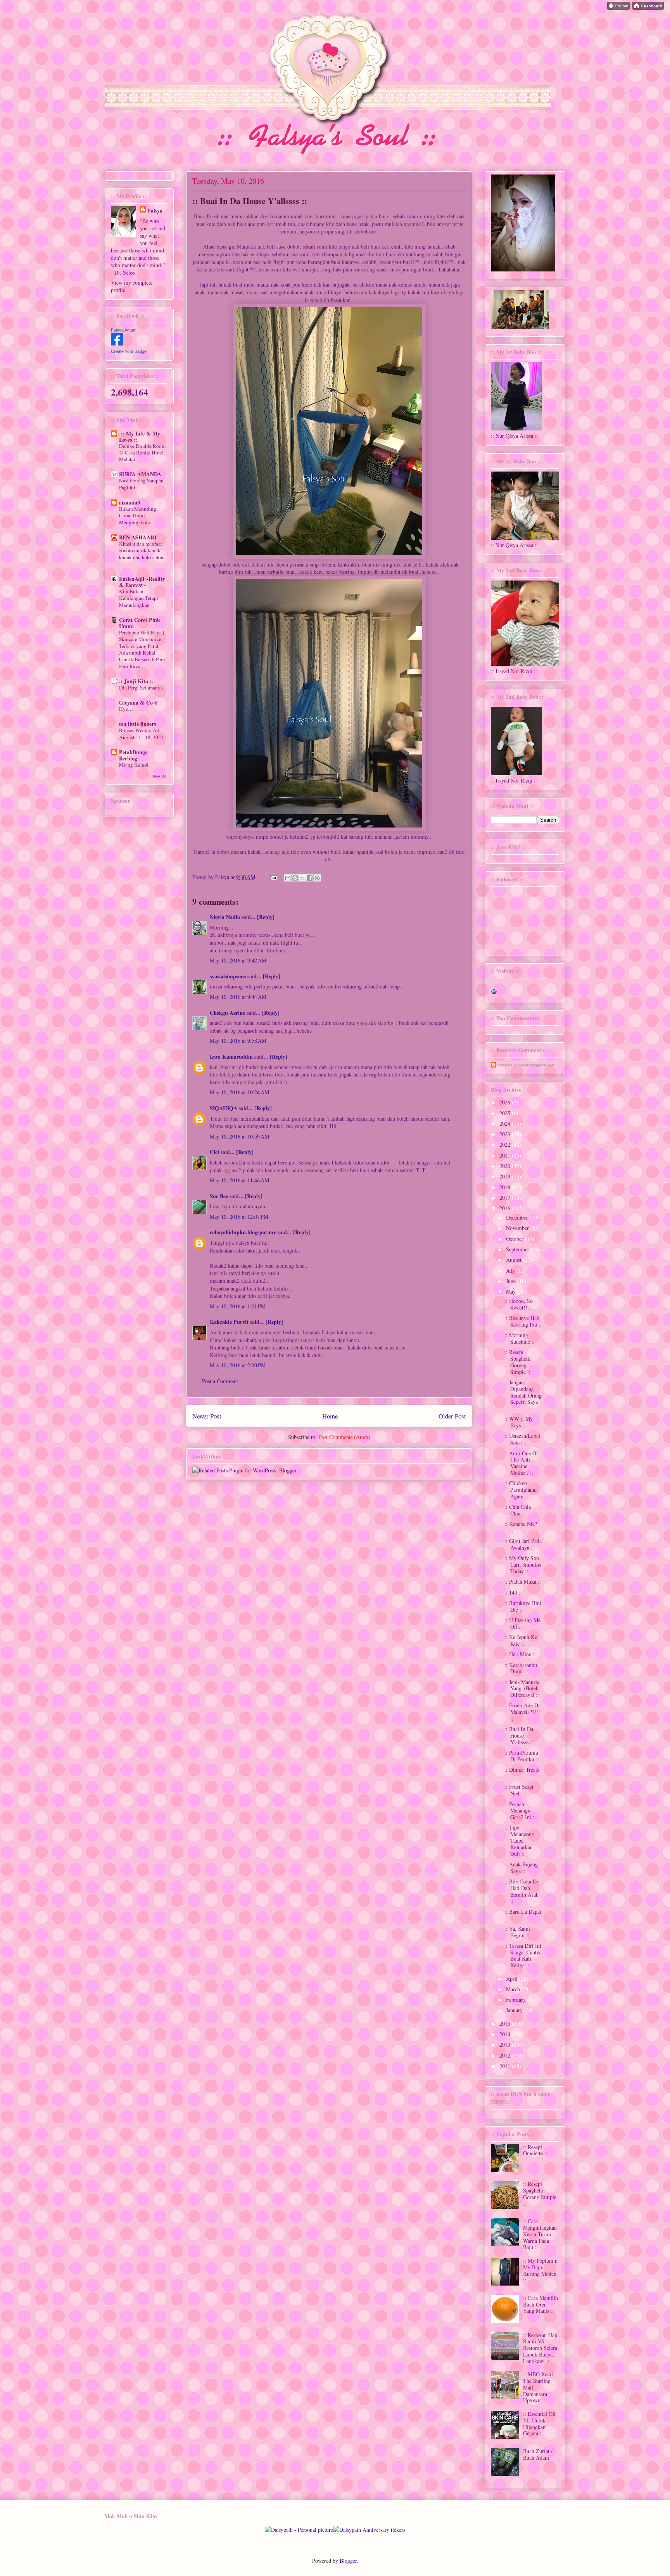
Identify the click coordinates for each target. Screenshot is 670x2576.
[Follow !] (618, 8)
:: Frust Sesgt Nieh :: (519, 1790)
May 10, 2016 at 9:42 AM (238, 960)
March (514, 1989)
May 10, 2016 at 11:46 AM (239, 1180)
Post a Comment (220, 1381)
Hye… (126, 709)
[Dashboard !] (648, 8)
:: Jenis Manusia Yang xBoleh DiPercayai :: (522, 1689)
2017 (506, 1198)
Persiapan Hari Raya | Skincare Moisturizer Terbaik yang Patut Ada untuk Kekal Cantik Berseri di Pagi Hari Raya (142, 649)
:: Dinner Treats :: (522, 1773)
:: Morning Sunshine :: (520, 1338)
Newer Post (207, 1416)
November (518, 1228)
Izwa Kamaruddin (231, 1056)
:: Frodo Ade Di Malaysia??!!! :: (522, 1712)
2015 (506, 2024)
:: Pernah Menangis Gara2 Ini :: (520, 1811)
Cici (214, 1152)
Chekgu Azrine (227, 1013)
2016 (506, 1208)
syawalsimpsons (228, 976)
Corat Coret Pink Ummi (140, 623)
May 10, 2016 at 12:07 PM (239, 1217)
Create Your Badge (129, 351)
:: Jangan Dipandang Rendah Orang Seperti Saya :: (523, 1395)
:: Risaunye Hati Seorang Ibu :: (523, 1321)
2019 (506, 1176)
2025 (506, 1113)
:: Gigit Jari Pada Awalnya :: (523, 1544)
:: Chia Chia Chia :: (518, 1510)
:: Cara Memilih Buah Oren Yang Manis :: (540, 2304)
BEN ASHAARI (138, 537)
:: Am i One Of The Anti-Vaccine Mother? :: (521, 1463)
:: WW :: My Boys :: (519, 1422)
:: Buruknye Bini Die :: (523, 1606)
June (512, 1281)
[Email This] (288, 878)
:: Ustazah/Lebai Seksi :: (522, 1439)
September (518, 1249)
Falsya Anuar (123, 330)
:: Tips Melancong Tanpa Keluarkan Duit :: (519, 1840)
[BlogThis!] (295, 878)
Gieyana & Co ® (139, 702)
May (512, 1291)
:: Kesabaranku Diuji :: (521, 1668)
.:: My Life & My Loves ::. (140, 436)
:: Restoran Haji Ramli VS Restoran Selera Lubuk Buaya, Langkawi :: (540, 2348)
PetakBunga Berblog (133, 755)
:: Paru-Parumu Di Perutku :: (522, 1756)
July (511, 1271)
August (515, 1260)
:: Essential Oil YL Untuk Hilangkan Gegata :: (539, 2423)
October (515, 1239)
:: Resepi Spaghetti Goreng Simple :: (518, 1362)
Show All (160, 776)
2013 (506, 2045)
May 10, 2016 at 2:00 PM (238, 1365)
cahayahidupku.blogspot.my (243, 1232)
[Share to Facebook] (310, 878)
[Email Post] (273, 877)
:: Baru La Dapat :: (523, 1915)
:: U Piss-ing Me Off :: (522, 1623)
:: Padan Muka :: (523, 1582)
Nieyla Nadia (225, 917)
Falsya (223, 877)
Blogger (348, 2561)
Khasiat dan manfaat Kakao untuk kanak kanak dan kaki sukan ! (142, 554)
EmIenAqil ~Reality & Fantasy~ (142, 582)
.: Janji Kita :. (136, 681)
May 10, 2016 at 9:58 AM (238, 1041)
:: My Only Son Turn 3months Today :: (523, 1564)
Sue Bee (219, 1196)
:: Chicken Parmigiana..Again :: (521, 1490)
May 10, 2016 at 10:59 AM (239, 1136)
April (513, 1979)
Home (330, 1416)
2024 (506, 1124)
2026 (506, 1102)
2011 (506, 2066)
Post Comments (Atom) (344, 1437)
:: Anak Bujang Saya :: (521, 1868)
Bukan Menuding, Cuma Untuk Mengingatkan (138, 516)
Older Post (452, 1416)
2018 (506, 1187)
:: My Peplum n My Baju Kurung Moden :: (540, 2270)
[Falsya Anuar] (117, 343)
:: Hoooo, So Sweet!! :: (519, 1304)
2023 (506, 1134)
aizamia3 (130, 502)
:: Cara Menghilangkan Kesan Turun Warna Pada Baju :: (540, 2234)
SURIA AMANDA (140, 474)
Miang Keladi (134, 765)
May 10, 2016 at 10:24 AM (239, 1092)
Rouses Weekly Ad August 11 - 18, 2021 (141, 733)
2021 (506, 1155)
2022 (506, 1145)
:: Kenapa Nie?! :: (522, 1527)
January (515, 2010)
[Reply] (266, 917)
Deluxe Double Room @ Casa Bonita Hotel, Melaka (142, 453)
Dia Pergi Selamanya (141, 688)
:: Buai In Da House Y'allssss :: (519, 1735)
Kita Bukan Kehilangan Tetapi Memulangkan (139, 598)
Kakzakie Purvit (229, 1322)
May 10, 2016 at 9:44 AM (238, 997)
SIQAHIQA (224, 1108)
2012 (506, 2055)
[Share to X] (302, 878)
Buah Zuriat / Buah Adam (538, 2454)
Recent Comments (514, 1065)
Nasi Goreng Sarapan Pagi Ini (141, 484)
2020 (506, 1166)
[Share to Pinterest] (317, 878)
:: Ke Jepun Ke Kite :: (521, 1640)
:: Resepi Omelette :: (535, 2150)
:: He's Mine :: (520, 1654)
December (518, 1217)
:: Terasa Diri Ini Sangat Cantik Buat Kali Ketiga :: (523, 1955)
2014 (506, 2034)
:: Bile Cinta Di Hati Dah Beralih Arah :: (521, 1891)
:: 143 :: (513, 1592)
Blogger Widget (542, 1065)
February (517, 2000)
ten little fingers (137, 724)
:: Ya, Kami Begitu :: (517, 1932)
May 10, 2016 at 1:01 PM (238, 1306)
